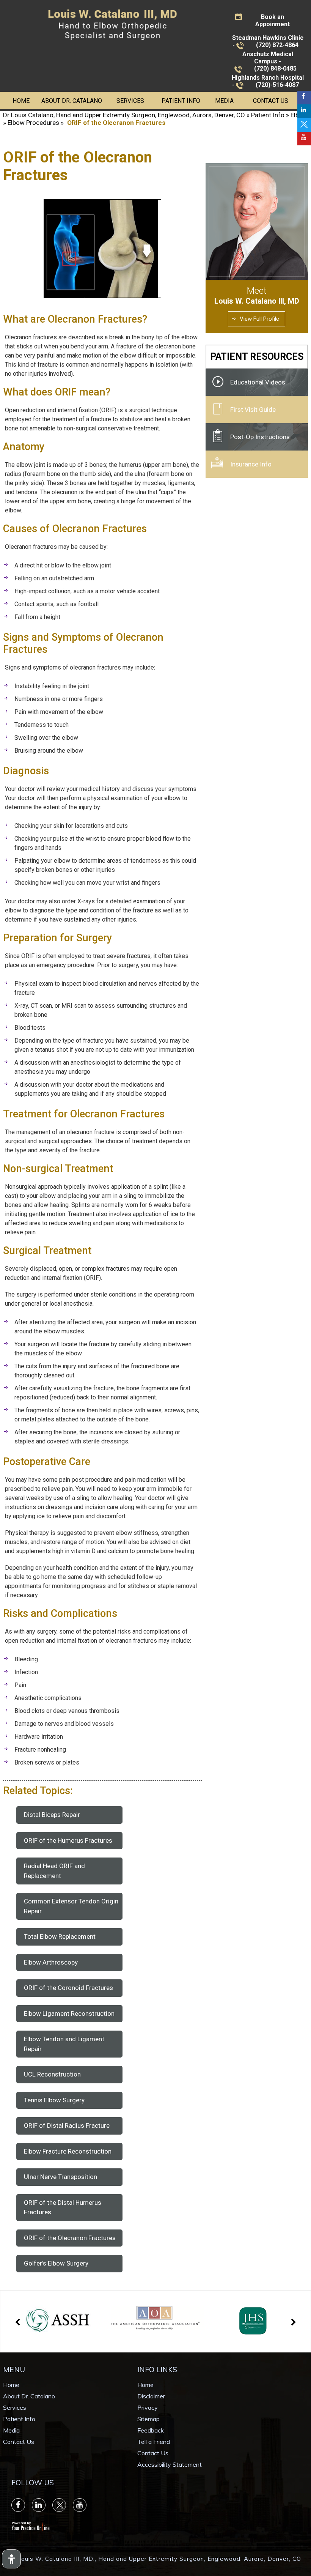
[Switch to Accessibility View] (11, 2559)
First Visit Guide (253, 410)
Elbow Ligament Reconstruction (69, 2014)
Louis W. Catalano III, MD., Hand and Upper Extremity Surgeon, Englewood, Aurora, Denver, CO (159, 2559)
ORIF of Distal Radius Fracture (67, 2125)
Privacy (148, 2407)
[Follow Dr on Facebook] (304, 98)
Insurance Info (251, 464)
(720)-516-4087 (277, 85)
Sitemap (148, 2419)
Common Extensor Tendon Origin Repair (71, 1906)
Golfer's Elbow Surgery (56, 2263)
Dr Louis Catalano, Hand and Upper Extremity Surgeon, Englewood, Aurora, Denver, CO (124, 115)
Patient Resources (257, 357)
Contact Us (271, 101)
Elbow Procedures (33, 123)
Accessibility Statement (170, 2464)
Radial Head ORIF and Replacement (54, 1871)
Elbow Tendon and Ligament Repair (64, 2044)
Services (130, 101)
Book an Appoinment (273, 20)
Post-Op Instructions (260, 437)
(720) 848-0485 (275, 69)
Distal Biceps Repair (52, 1815)
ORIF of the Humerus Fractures (68, 1840)
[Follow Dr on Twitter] (304, 125)
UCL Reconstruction (52, 2074)
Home (21, 101)
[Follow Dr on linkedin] (304, 111)
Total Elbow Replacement (60, 1936)
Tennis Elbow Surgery (54, 2100)
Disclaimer (151, 2396)
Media (224, 101)
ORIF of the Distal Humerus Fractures (63, 2207)
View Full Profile (259, 319)
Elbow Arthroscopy (51, 1962)
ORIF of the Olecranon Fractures (70, 2238)
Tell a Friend (154, 2442)
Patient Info (181, 101)
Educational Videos (258, 382)
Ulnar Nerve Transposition (60, 2177)
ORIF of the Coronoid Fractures (68, 1988)
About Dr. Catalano (72, 101)
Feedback (151, 2430)
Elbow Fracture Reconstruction (68, 2151)
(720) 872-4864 (277, 45)
